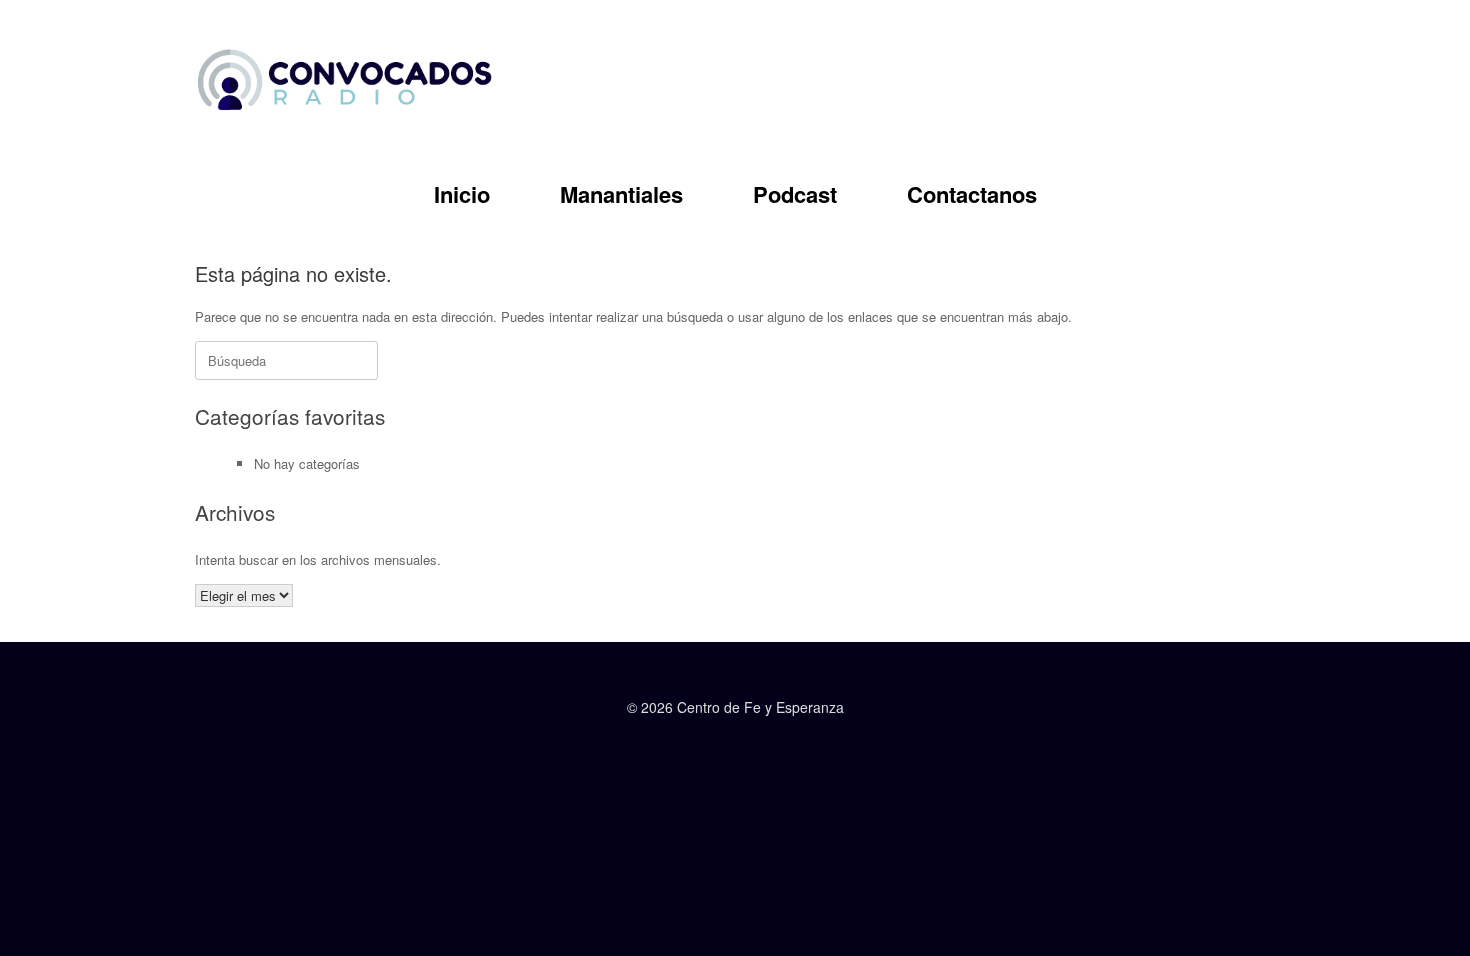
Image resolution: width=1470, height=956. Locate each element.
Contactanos (972, 194)
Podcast (795, 194)
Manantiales (621, 194)
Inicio (462, 194)
